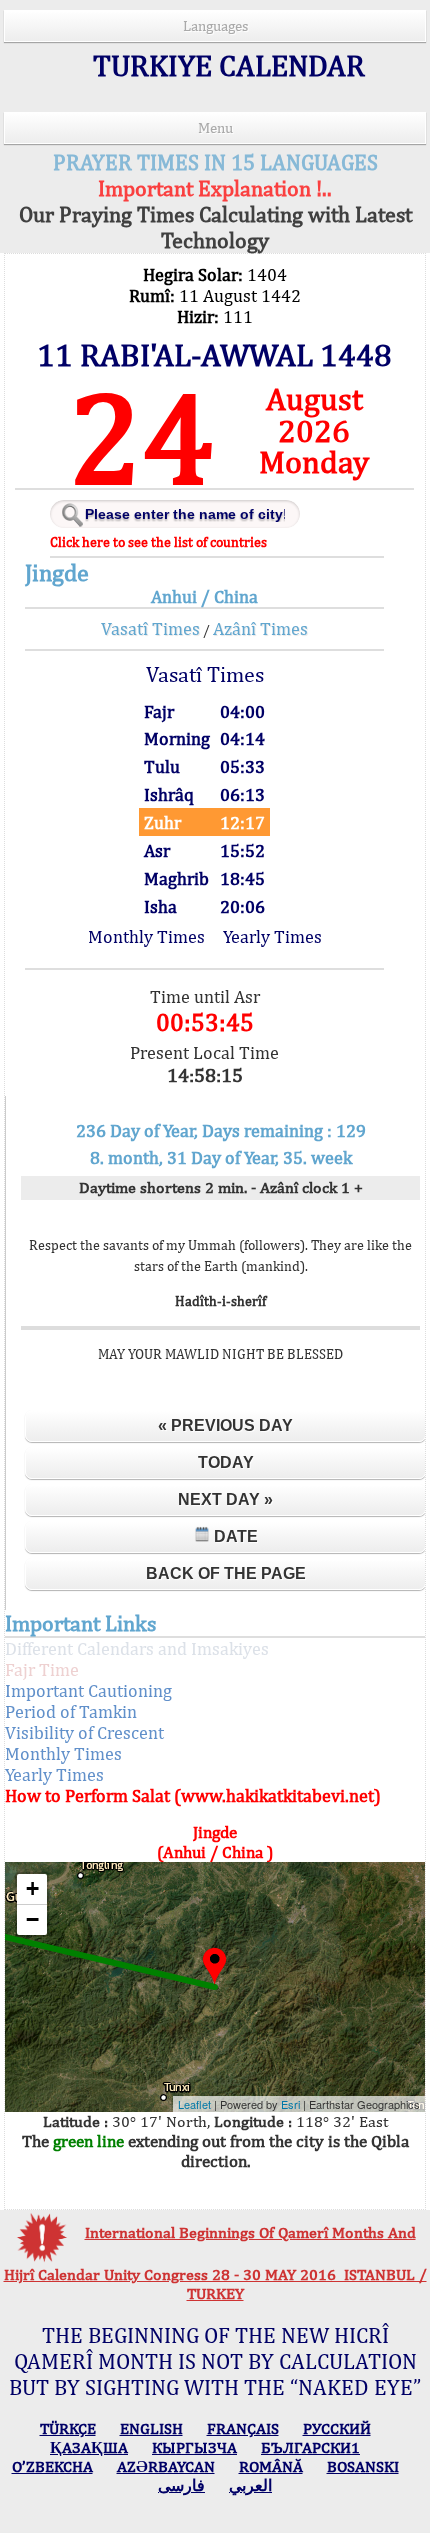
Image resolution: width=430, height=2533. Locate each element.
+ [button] (32, 1888)
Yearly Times (272, 936)
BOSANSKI (363, 2466)
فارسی (181, 2485)
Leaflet (194, 2104)
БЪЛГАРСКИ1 (310, 2447)
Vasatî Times (150, 628)
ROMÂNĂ (271, 2466)
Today (226, 1462)
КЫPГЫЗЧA (194, 2447)
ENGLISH (151, 2428)
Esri (290, 2104)
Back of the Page (226, 1573)
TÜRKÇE (68, 2428)
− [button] (32, 1919)
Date (234, 1536)
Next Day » (225, 1499)
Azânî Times (260, 628)
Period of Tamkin (71, 1711)
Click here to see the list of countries (158, 542)
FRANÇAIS (243, 2428)
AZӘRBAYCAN (166, 2466)
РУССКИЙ (337, 2428)
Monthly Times (146, 936)
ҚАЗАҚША (89, 2447)
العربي (250, 2485)
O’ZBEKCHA (52, 2466)
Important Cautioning (88, 1690)
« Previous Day (225, 1425)
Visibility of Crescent (84, 1732)
